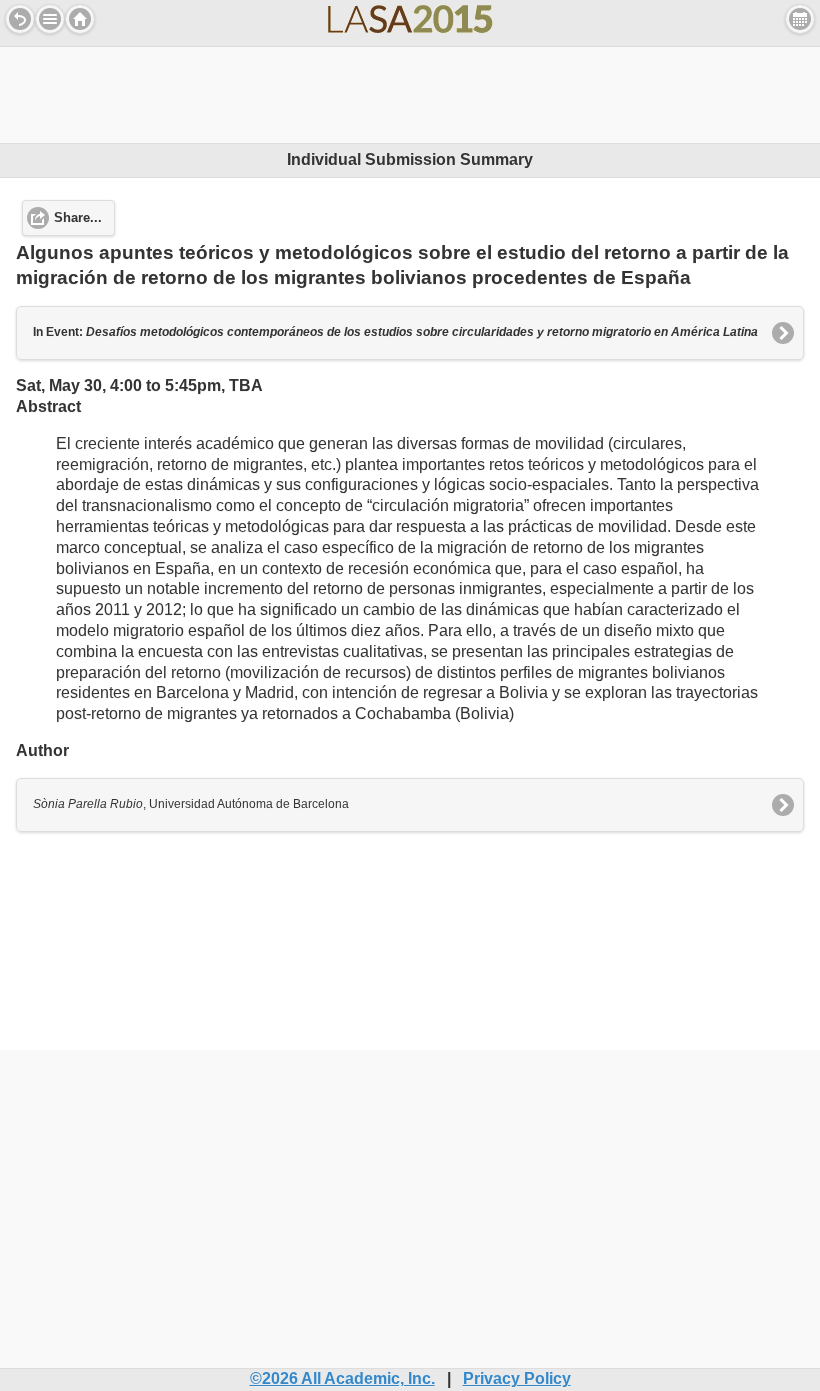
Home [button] (80, 19)
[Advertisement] (410, 92)
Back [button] (20, 19)
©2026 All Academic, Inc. (342, 1378)
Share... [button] (78, 218)
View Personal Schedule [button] (800, 19)
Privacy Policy (517, 1378)
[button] (50, 19)
